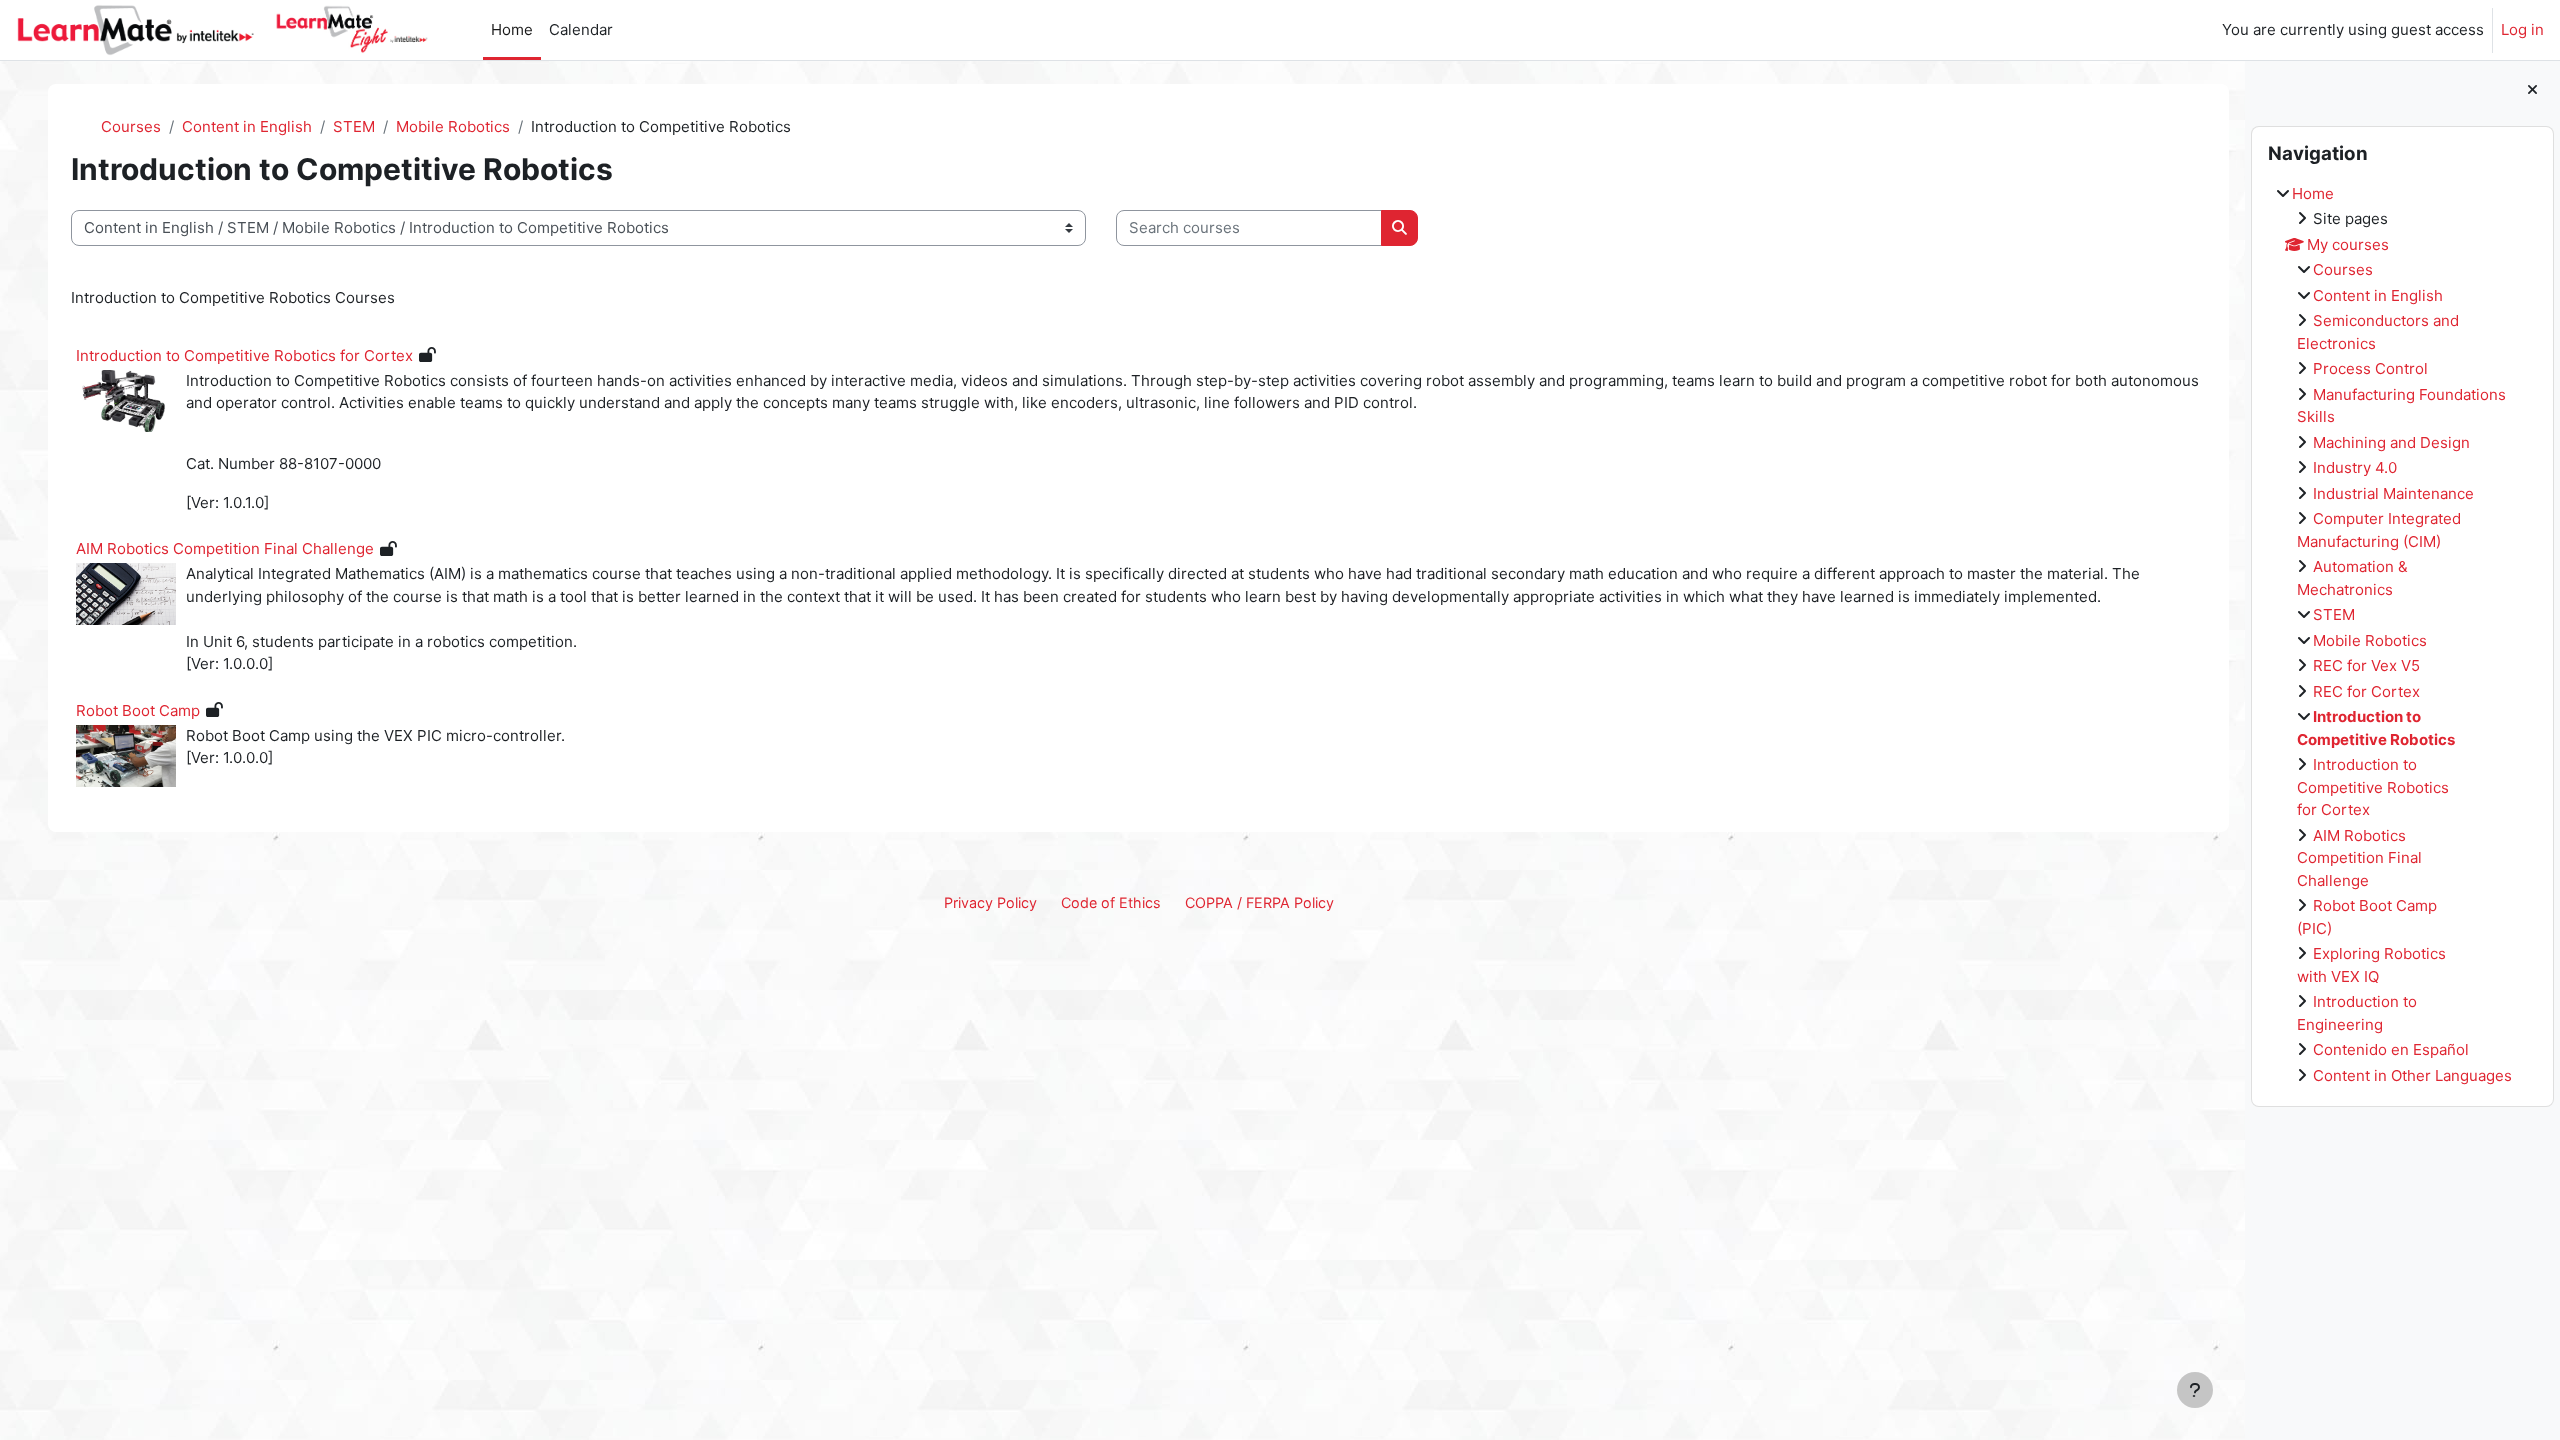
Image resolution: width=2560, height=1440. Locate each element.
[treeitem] (2402, 635)
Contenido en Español (2391, 1049)
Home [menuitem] (512, 29)
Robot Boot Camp (138, 710)
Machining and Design (2391, 442)
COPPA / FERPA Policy (1259, 902)
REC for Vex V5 (2366, 665)
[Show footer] (2195, 1390)
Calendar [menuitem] (581, 29)
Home (2313, 193)
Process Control (2370, 368)
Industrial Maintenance (2393, 493)
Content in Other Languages (2412, 1075)
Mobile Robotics (2370, 640)
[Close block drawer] (2532, 90)
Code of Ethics (1111, 902)
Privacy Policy (990, 902)
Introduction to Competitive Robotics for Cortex (2373, 787)
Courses (2343, 269)
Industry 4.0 (2355, 467)
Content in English (2378, 295)
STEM (2334, 614)
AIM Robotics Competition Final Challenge (2359, 858)
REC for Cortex (2366, 691)
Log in (2522, 29)
